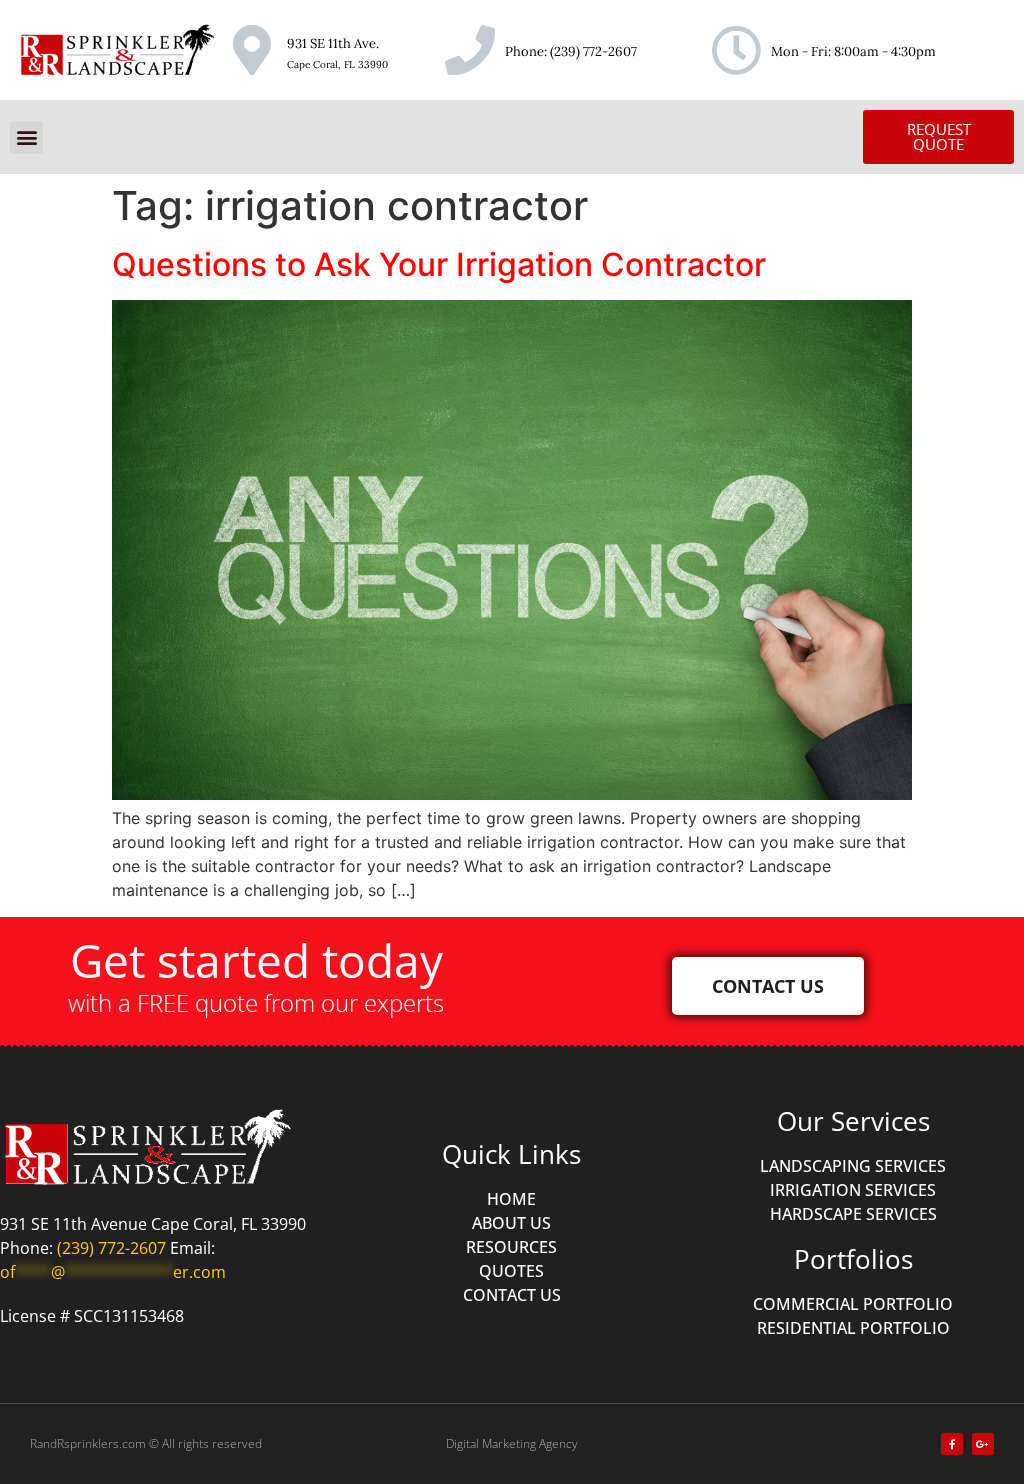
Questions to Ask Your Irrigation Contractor (439, 264)
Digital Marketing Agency (512, 1443)
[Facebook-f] (952, 1444)
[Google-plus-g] (983, 1444)
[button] (26, 137)
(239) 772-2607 (593, 51)
